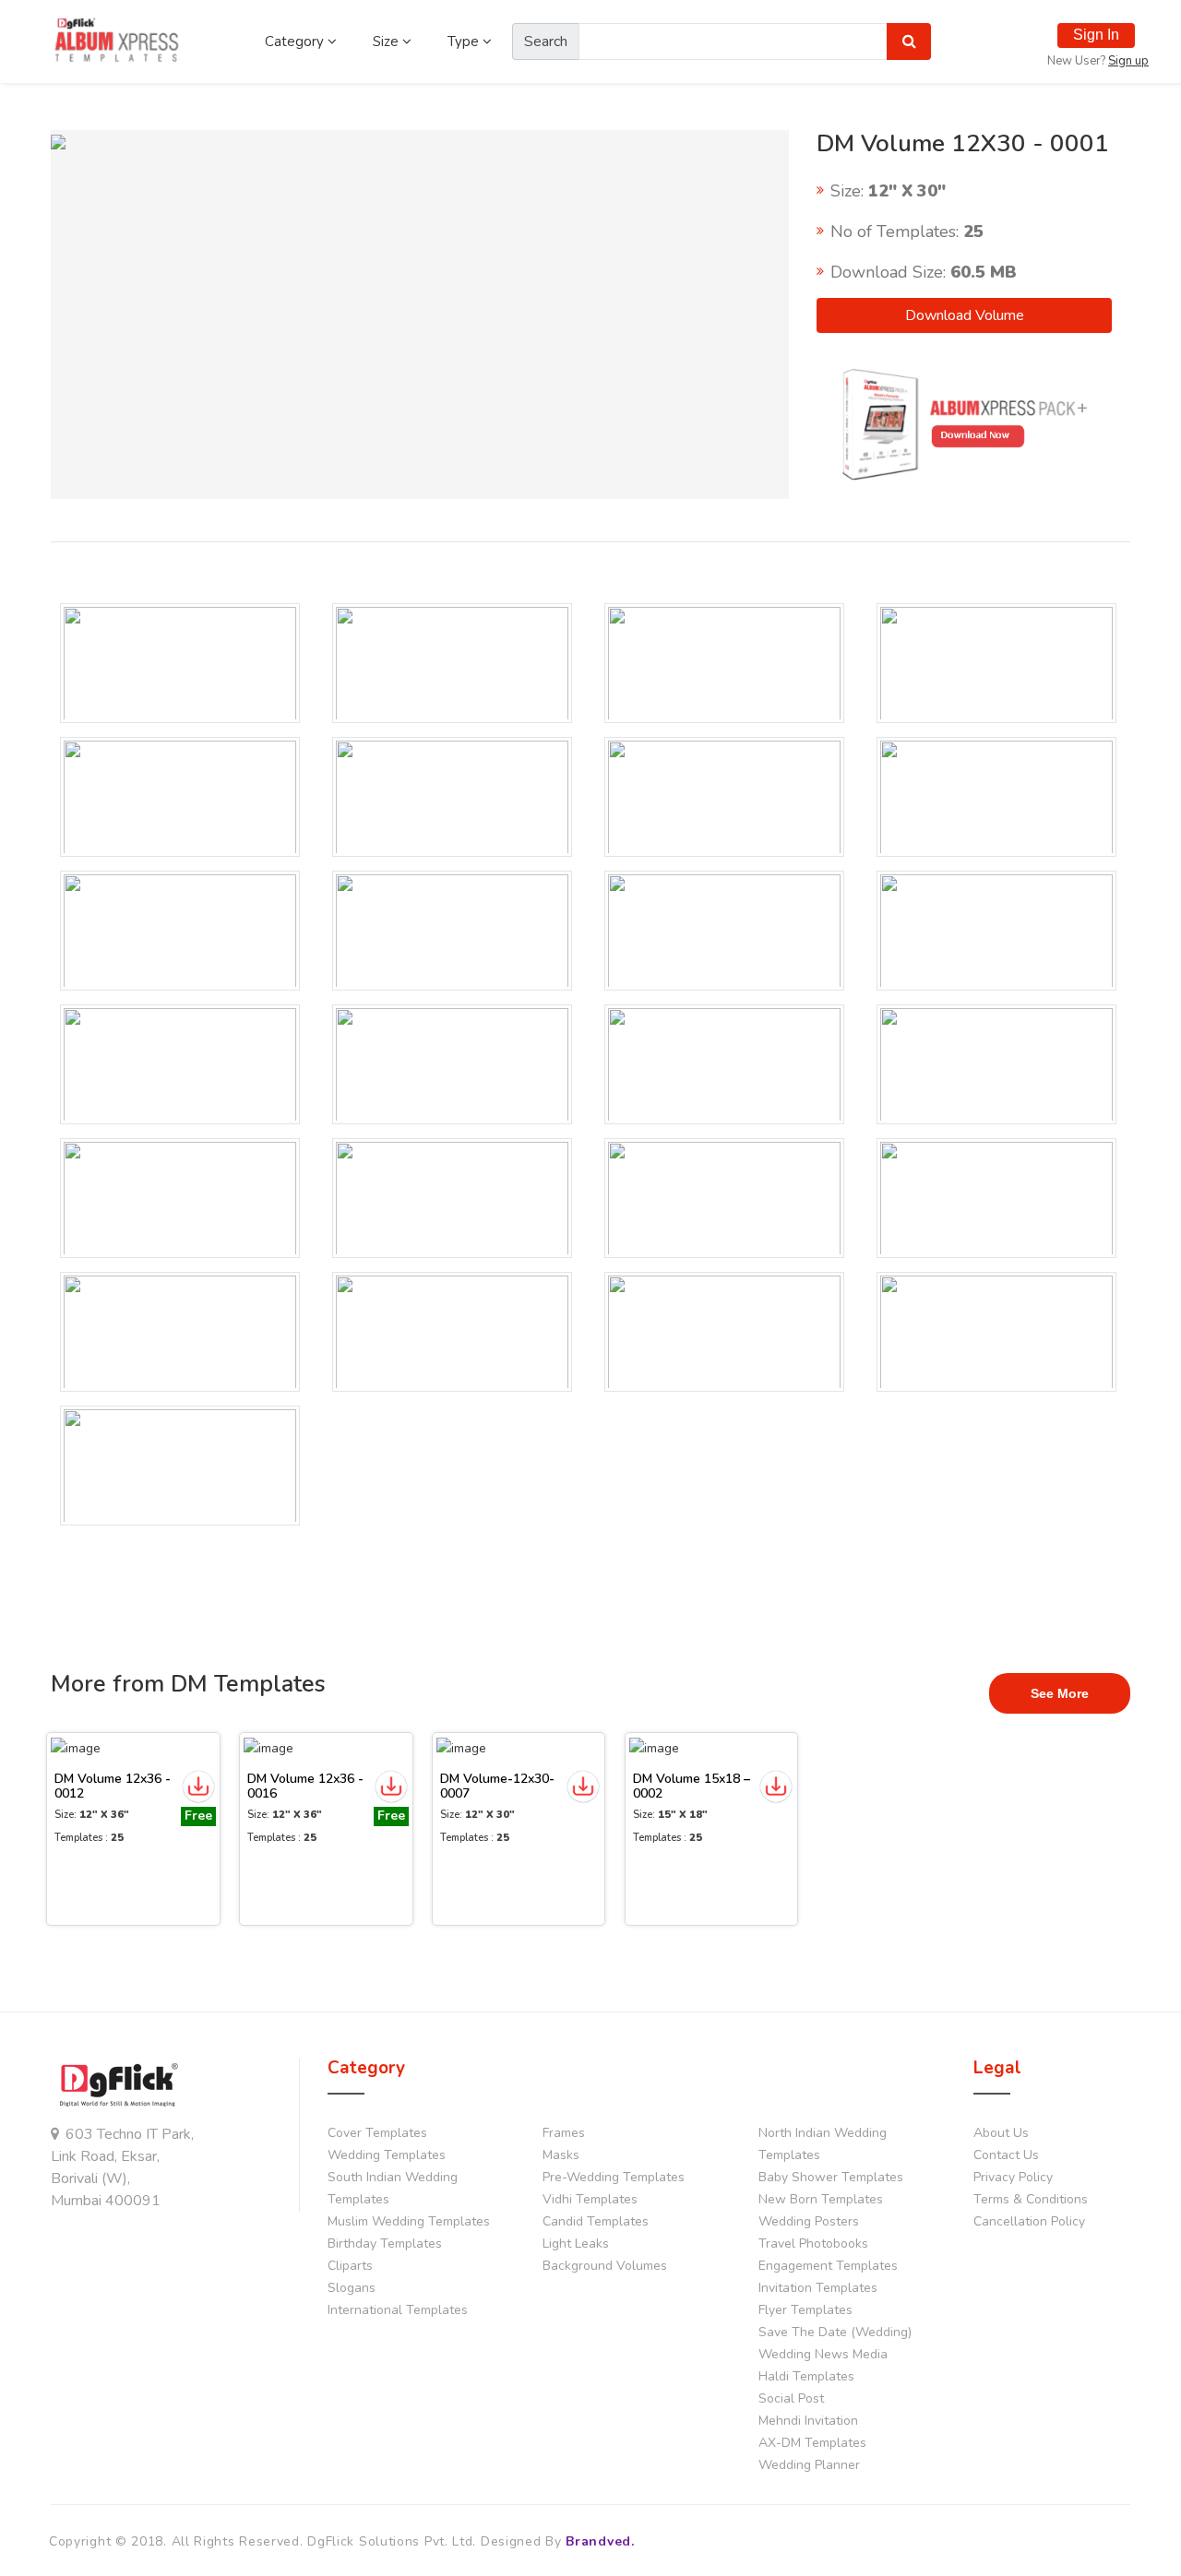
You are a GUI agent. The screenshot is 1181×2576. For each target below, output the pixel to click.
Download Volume (965, 315)
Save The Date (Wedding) (835, 2332)
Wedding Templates (387, 2155)
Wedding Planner (809, 2465)
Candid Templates (596, 2221)
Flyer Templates (805, 2310)
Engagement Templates (828, 2266)
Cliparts (350, 2266)
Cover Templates (377, 2133)
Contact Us (1006, 2155)
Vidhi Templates (590, 2199)
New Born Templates (821, 2199)
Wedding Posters (809, 2221)
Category (296, 42)
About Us (1001, 2133)
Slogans (352, 2288)
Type (465, 42)
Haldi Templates (806, 2376)
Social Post (791, 2398)
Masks (561, 2155)
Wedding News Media (823, 2354)
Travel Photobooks (813, 2244)
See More (1060, 1693)
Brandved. (600, 2541)
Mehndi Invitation (808, 2421)
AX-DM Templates (812, 2443)
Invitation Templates (818, 2288)
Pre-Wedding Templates (614, 2177)
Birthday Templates (385, 2244)
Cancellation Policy (1029, 2221)
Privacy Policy (1013, 2177)
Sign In (1096, 35)
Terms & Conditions (1031, 2199)
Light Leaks (576, 2244)
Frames (564, 2133)
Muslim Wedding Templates (409, 2221)
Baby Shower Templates (831, 2177)
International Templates (398, 2310)
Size (388, 42)
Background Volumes (605, 2266)
